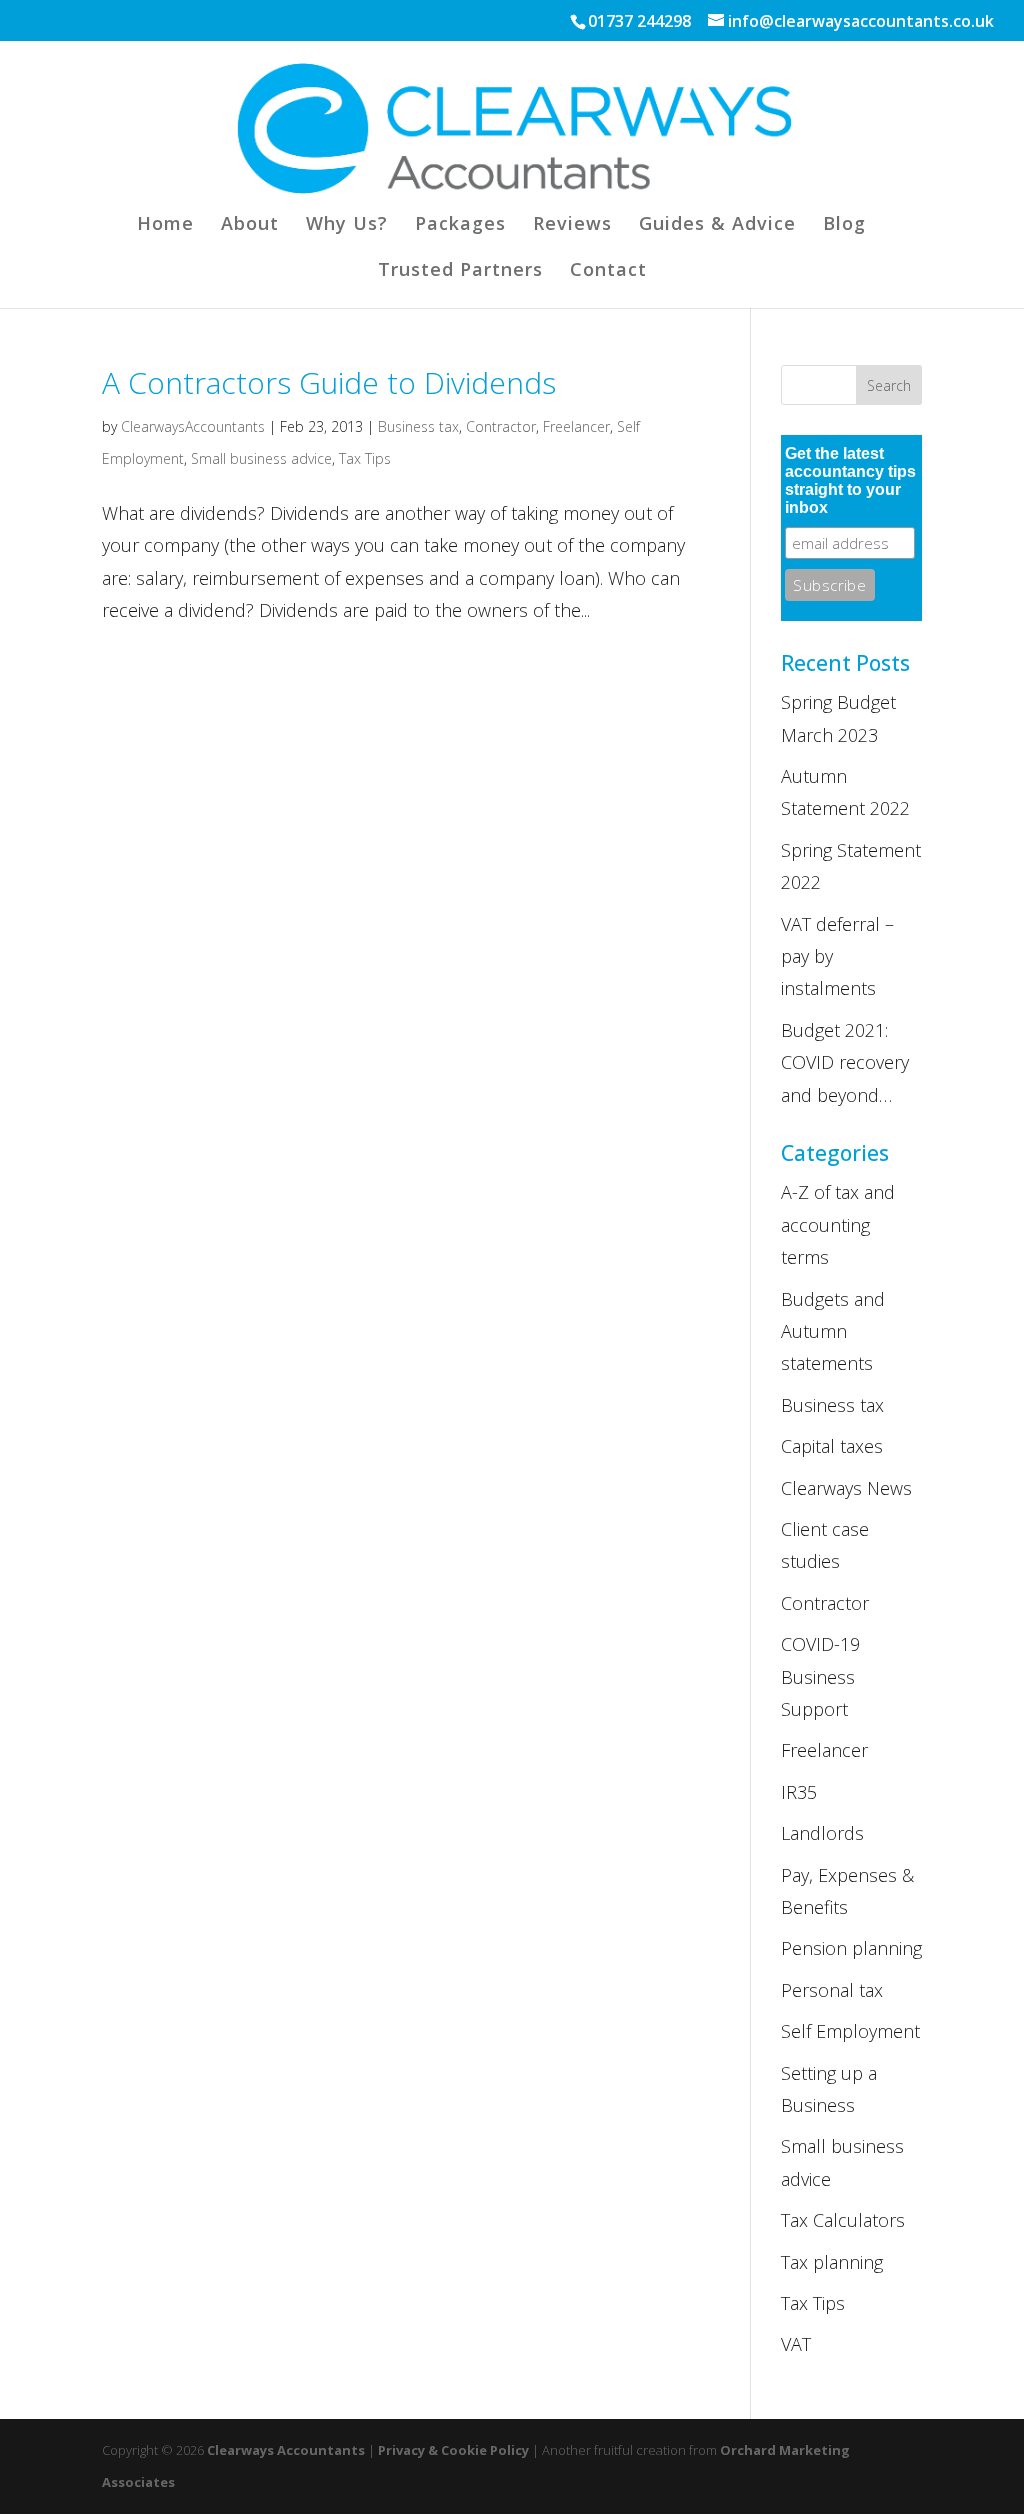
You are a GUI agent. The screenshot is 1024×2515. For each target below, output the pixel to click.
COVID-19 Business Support (820, 1676)
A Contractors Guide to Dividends (329, 382)
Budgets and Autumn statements (833, 1331)
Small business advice (261, 458)
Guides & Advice (717, 225)
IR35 (799, 1792)
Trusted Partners (460, 271)
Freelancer (576, 426)
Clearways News (846, 1488)
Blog (844, 225)
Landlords (822, 1833)
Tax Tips (365, 458)
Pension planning (851, 1948)
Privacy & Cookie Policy (453, 2450)
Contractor (501, 426)
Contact (608, 271)
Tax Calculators (843, 2220)
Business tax (418, 426)
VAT (796, 2344)
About (250, 225)
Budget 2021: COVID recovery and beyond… (845, 1062)
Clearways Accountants (286, 2450)
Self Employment (850, 2031)
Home (165, 225)
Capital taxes (832, 1446)
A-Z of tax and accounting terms (838, 1224)
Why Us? (347, 225)
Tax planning (832, 2262)
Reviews (572, 225)
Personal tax (832, 1990)
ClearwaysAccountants (193, 426)
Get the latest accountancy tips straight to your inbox (850, 480)
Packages (460, 225)
